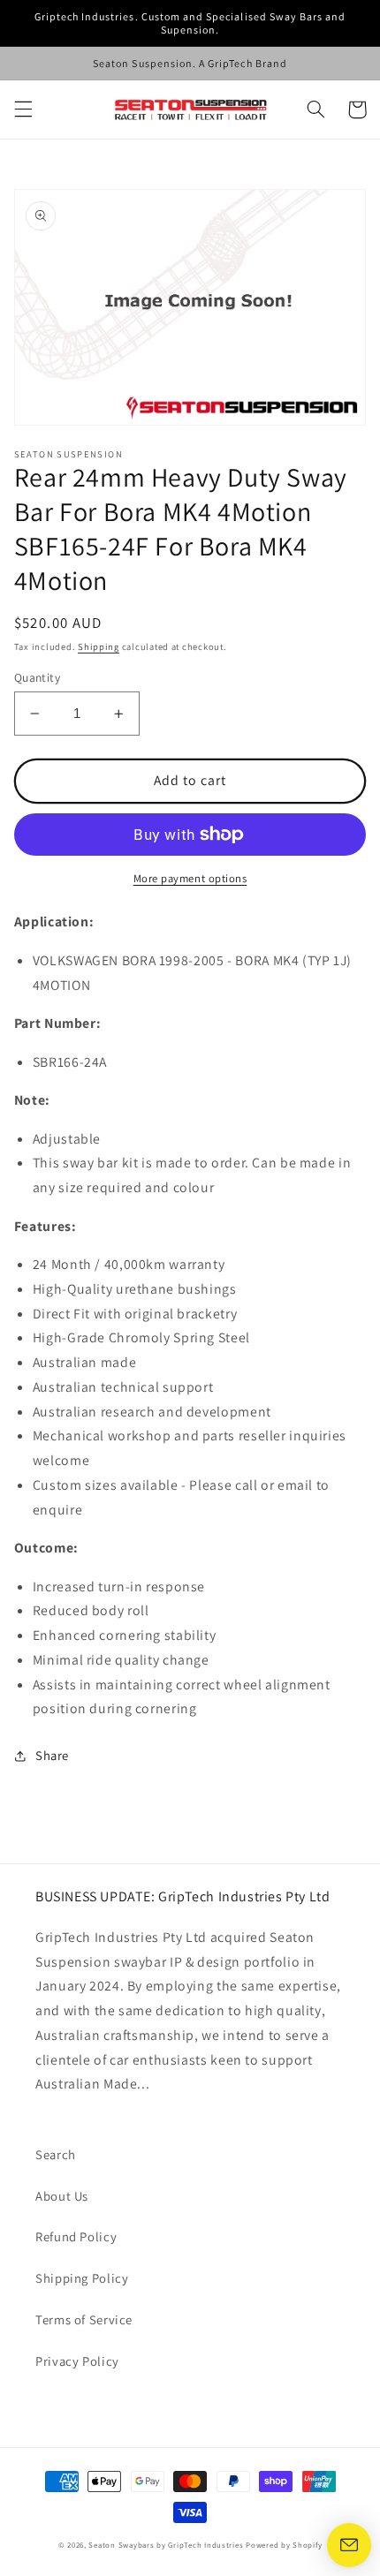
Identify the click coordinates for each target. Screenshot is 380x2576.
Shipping (99, 646)
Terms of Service (84, 2319)
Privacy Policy (77, 2361)
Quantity (37, 677)
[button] (23, 110)
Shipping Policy (82, 2278)
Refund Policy (76, 2236)
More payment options (190, 878)
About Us (62, 2196)
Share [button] (52, 1755)
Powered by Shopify (284, 2545)
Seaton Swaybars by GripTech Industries (166, 2545)
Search (56, 2154)
